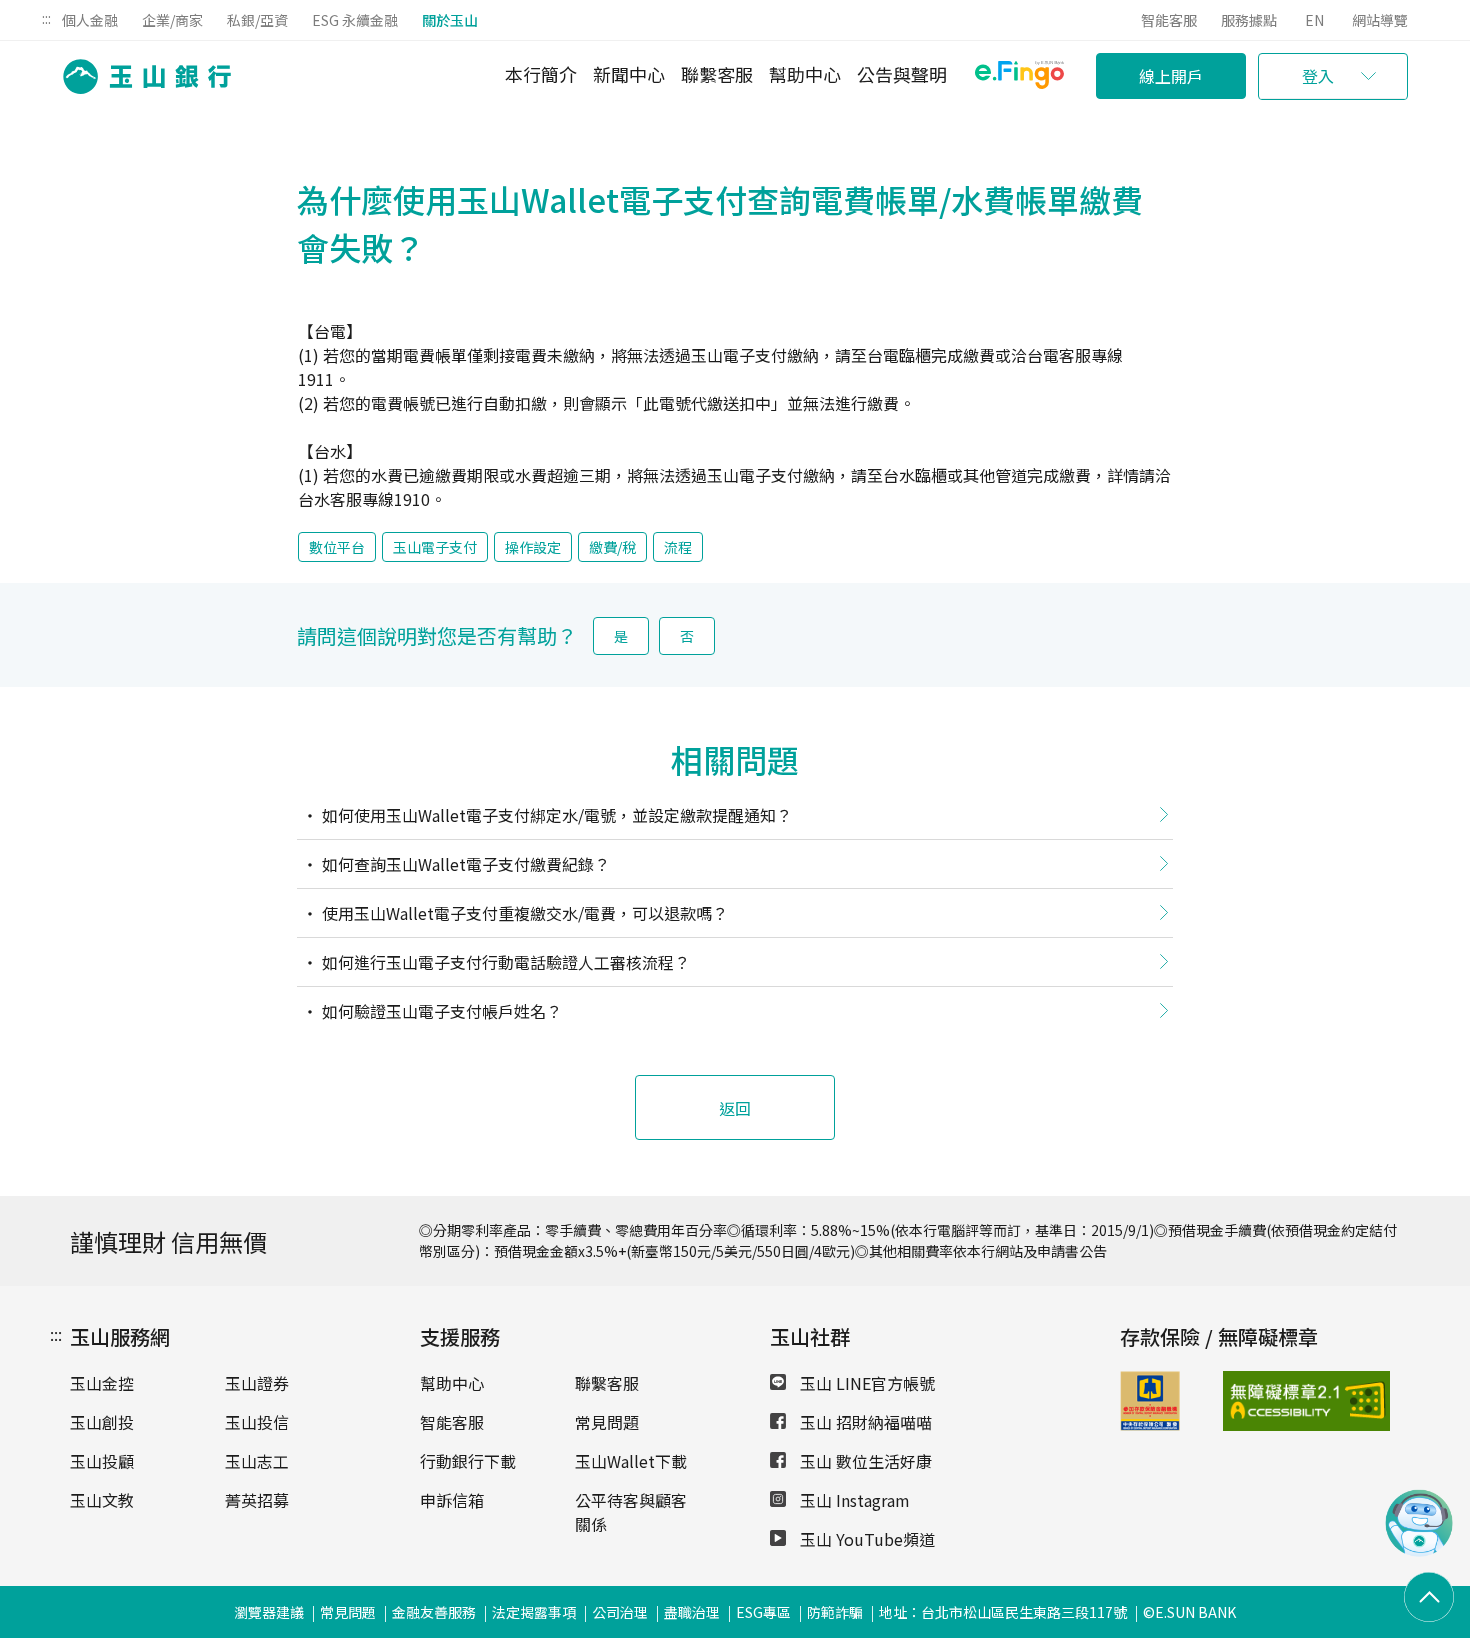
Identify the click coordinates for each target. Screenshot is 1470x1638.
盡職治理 (692, 1612)
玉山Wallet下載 (631, 1461)
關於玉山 (450, 20)
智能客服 (1169, 20)
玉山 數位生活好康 (864, 1461)
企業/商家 (172, 20)
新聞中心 (629, 74)
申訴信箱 (452, 1500)
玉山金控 (102, 1383)
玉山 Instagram (853, 1500)
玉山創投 (102, 1422)
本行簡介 (541, 74)
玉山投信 (257, 1422)
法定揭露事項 (534, 1612)
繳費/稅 (612, 547)
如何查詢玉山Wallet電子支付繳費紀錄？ (464, 864)
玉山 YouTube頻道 (865, 1539)
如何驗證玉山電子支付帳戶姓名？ (440, 1011)
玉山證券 (257, 1383)
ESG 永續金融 (355, 20)
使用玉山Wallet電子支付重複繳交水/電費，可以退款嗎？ (523, 913)
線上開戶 (1171, 76)
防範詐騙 (835, 1612)
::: (46, 18)
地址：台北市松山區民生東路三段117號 (1003, 1612)
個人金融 (90, 20)
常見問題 (607, 1422)
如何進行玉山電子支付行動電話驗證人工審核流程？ (504, 962)
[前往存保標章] (1150, 1424)
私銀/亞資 (257, 20)
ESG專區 (763, 1612)
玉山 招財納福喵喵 (864, 1422)
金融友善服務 (434, 1612)
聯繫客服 (717, 74)
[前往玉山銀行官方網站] (141, 76)
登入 (1318, 76)
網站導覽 (1380, 20)
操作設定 (533, 547)
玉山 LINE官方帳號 (865, 1383)
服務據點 (1249, 20)
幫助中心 (805, 74)
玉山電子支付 (435, 547)
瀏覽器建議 (269, 1612)
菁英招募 (257, 1500)
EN (1314, 20)
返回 (735, 1108)
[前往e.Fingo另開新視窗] (1019, 77)
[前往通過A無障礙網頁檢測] (1259, 1401)
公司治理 (620, 1612)
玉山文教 (102, 1500)
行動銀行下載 (468, 1461)
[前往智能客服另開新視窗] (1419, 1551)
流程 (678, 547)
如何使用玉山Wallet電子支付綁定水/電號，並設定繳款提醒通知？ (555, 815)
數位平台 (337, 547)
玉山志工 (257, 1461)
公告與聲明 (902, 74)
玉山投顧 (102, 1461)
